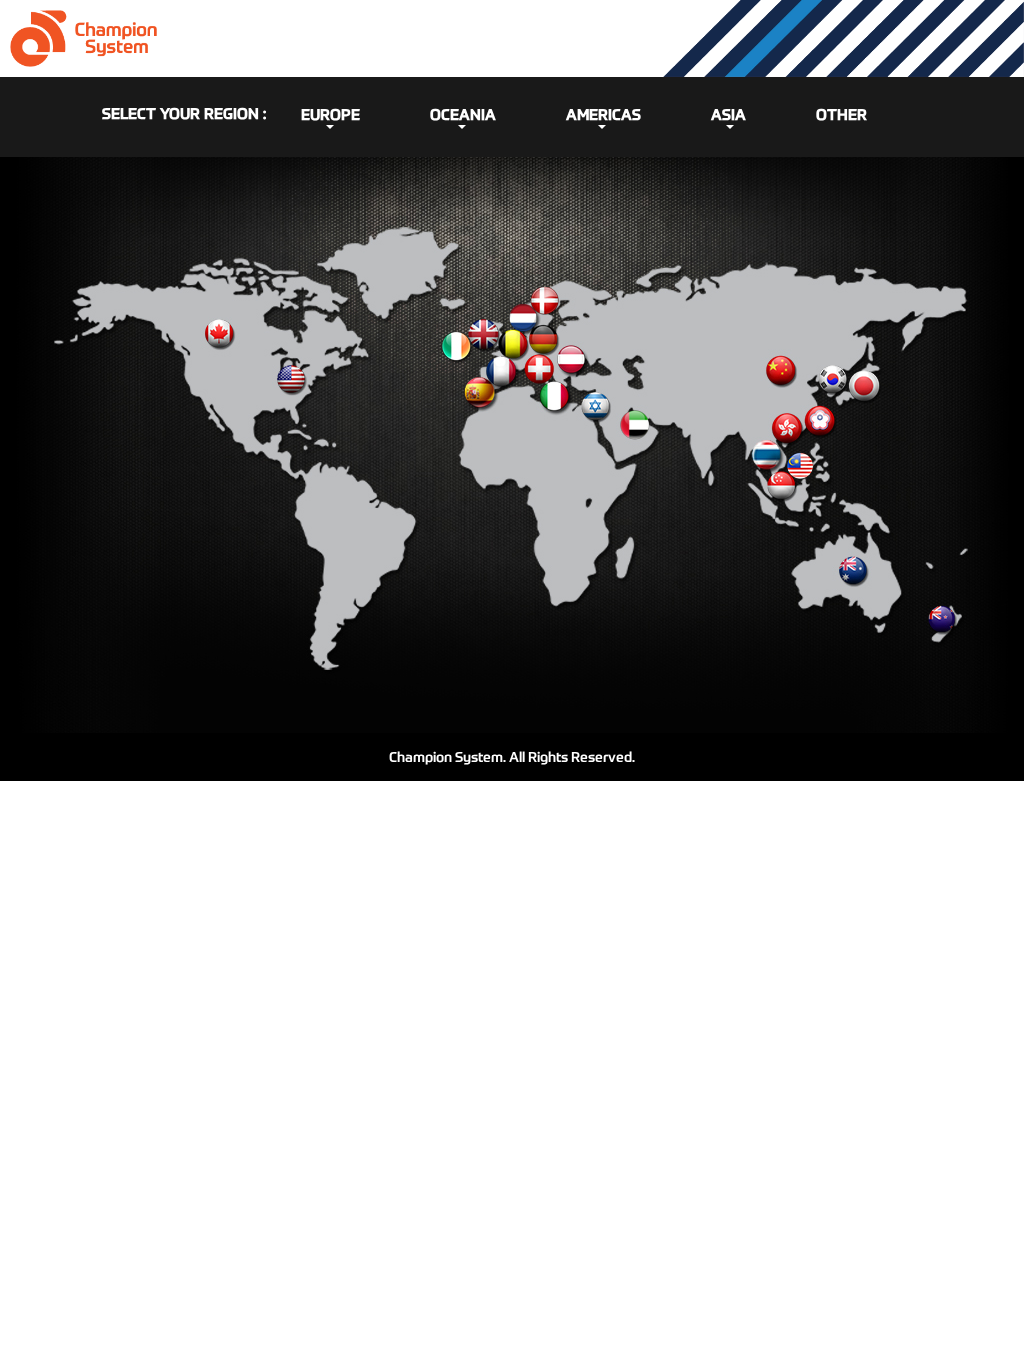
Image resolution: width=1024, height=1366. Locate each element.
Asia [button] (728, 114)
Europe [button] (330, 114)
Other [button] (841, 114)
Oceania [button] (463, 114)
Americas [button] (603, 114)
